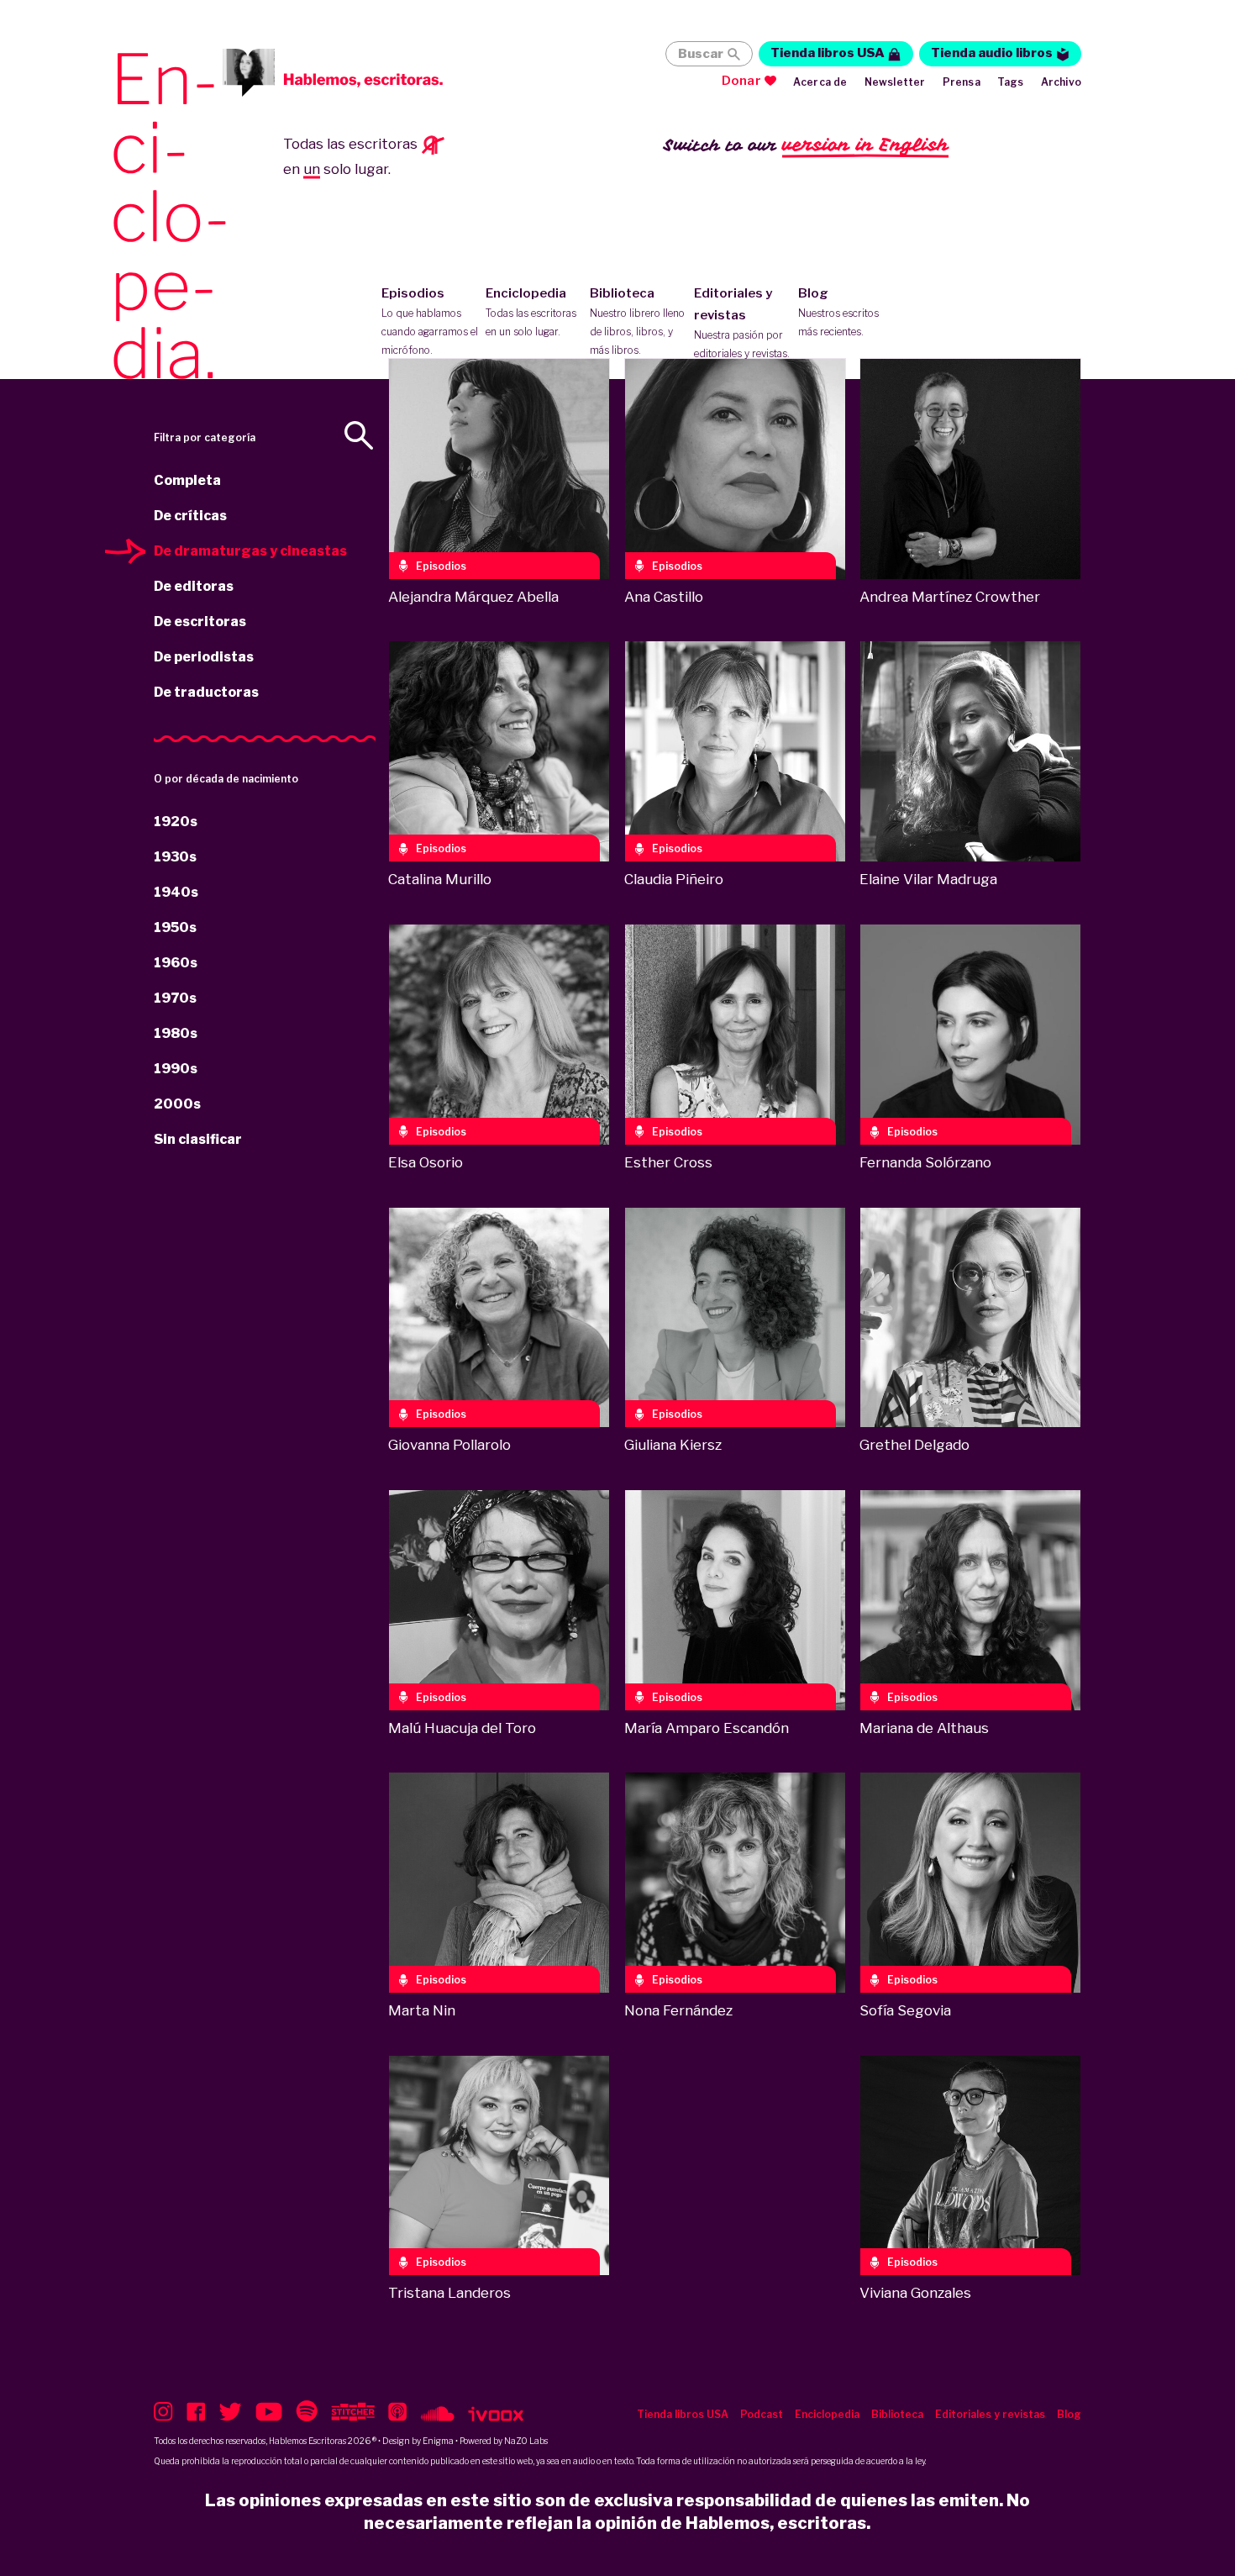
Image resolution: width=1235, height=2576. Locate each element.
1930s (175, 857)
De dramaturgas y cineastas (250, 551)
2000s (177, 1104)
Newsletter (895, 82)
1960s (176, 963)
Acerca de (820, 82)
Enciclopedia (531, 312)
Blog (838, 312)
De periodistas (204, 657)
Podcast (762, 2414)
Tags (1011, 82)
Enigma (438, 2441)
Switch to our (806, 145)
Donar (741, 81)
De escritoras (200, 622)
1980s (176, 1033)
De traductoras (206, 692)
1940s (176, 892)
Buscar (701, 54)
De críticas (190, 516)
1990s (176, 1069)
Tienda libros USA (828, 53)
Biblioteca (637, 321)
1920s (176, 822)
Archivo (1061, 82)
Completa (187, 480)
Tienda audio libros (992, 53)
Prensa (962, 82)
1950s (175, 927)
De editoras (194, 586)
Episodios (430, 321)
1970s (175, 998)
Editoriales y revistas (742, 323)
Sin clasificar (198, 1139)
